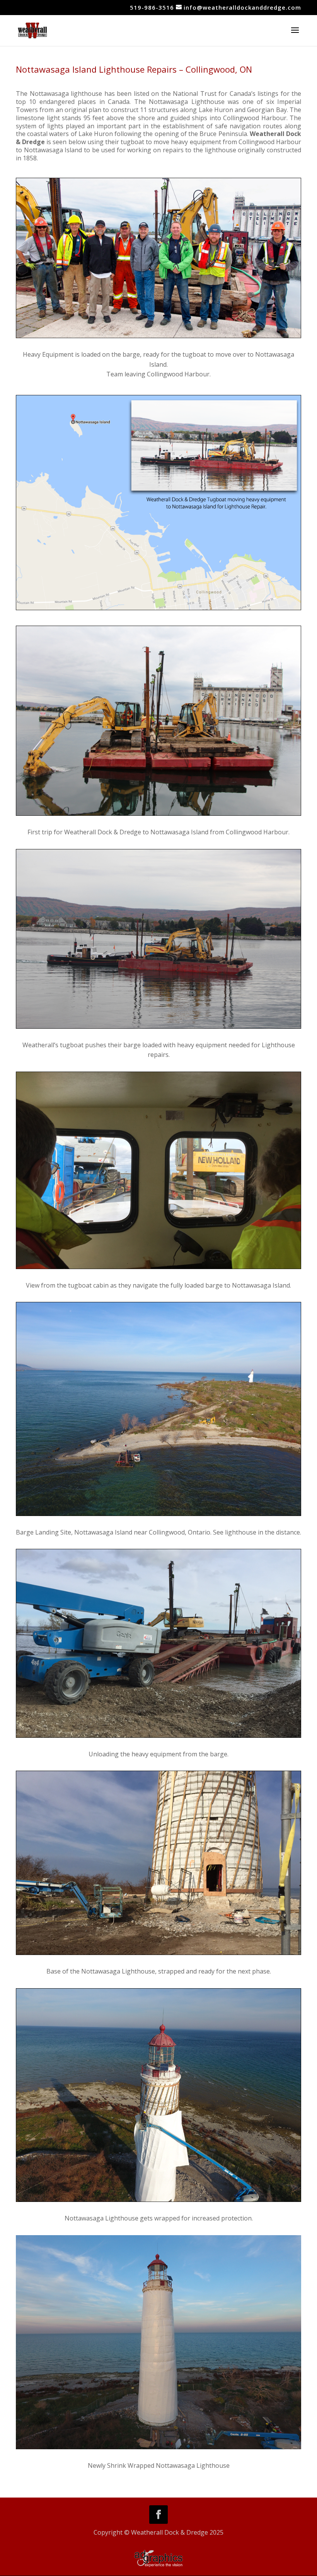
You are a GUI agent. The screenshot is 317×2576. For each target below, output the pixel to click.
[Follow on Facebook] (158, 2515)
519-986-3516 (152, 7)
